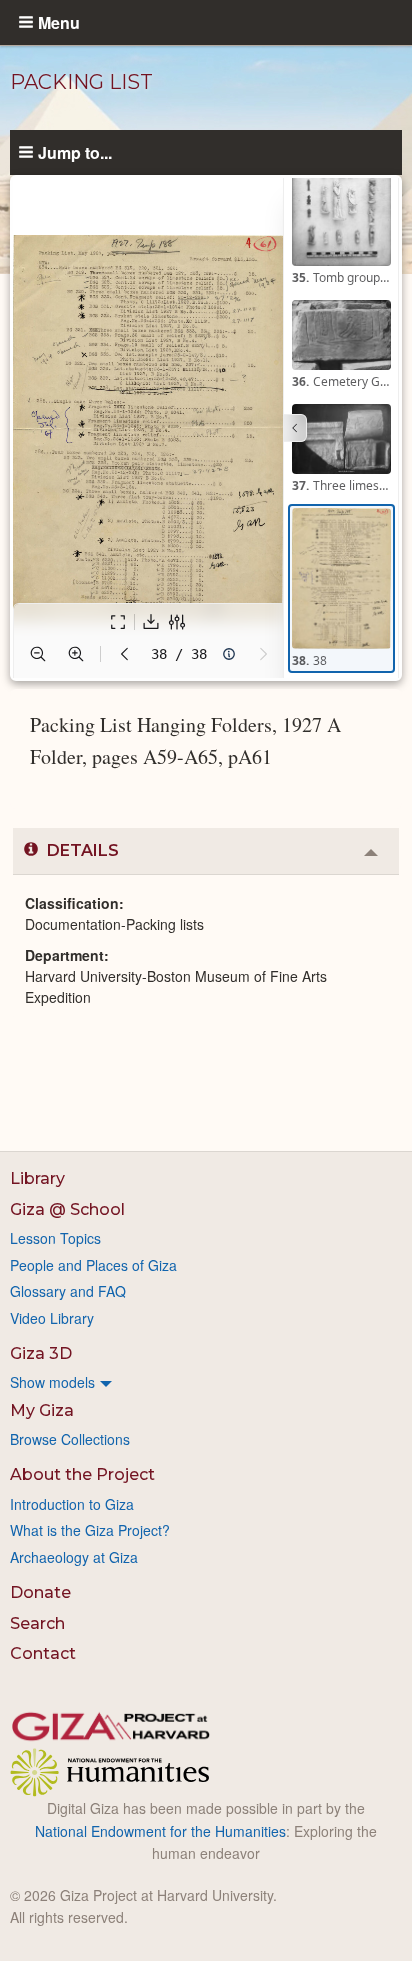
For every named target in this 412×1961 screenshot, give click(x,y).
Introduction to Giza (72, 1504)
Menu (59, 22)
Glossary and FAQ (68, 1291)
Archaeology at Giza (74, 1557)
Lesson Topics (55, 1238)
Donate (40, 1592)
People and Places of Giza (93, 1265)
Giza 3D (41, 1353)
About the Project (82, 1474)
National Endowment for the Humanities (160, 1831)
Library (37, 1178)
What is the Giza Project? (90, 1530)
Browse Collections (70, 1439)
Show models (52, 1382)
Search (37, 1623)
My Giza (42, 1410)
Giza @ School (67, 1209)
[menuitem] (206, 1382)
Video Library (52, 1318)
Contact (43, 1653)
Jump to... (75, 152)
